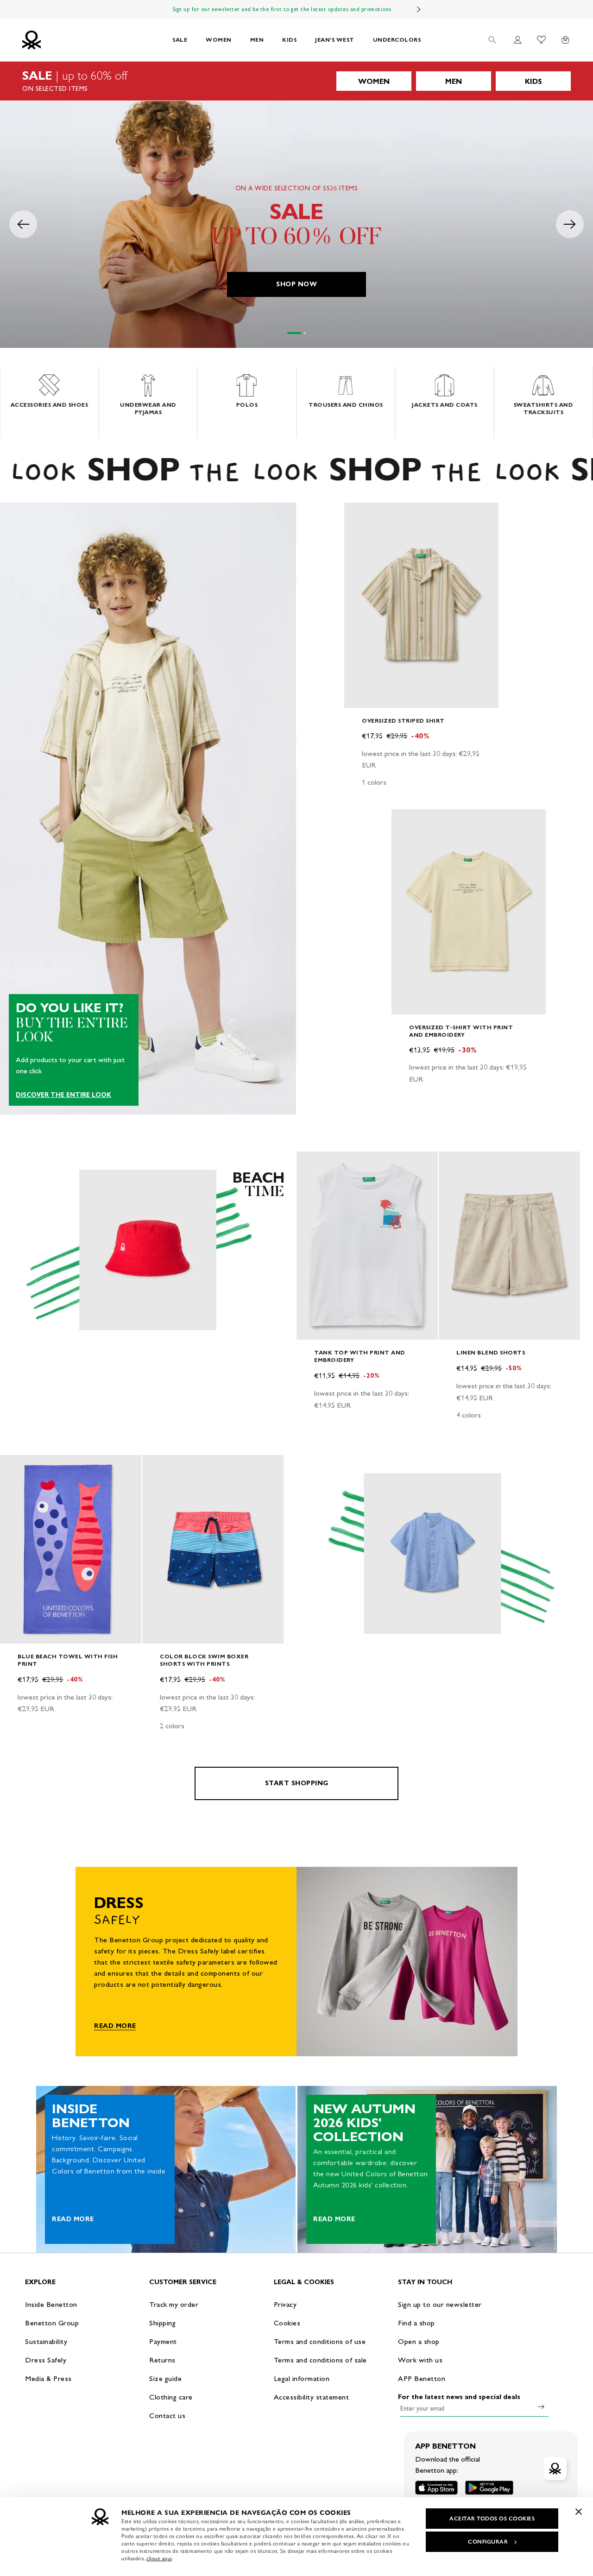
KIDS (289, 40)
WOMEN (219, 40)
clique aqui (159, 2558)
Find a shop (416, 2323)
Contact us (167, 2415)
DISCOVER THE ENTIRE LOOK (63, 1095)
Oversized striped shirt (403, 721)
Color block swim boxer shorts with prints (204, 1660)
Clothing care (171, 2397)
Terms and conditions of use (320, 2341)
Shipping (162, 2323)
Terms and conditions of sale (320, 2360)
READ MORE (115, 2026)
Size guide (165, 2378)
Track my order (174, 2304)
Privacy (285, 2304)
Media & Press (48, 2378)
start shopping (297, 1783)
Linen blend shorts (491, 1352)
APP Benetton (422, 2378)
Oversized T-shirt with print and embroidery (461, 1031)
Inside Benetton (51, 2304)
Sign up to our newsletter (440, 2304)
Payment (163, 2341)
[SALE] (296, 81)
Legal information (302, 2378)
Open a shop (419, 2341)
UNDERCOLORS (397, 40)
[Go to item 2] (305, 333)
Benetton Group (52, 2323)
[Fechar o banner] (579, 2512)
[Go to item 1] (294, 333)
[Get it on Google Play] (489, 2488)
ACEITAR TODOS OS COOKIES (492, 2519)
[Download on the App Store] (436, 2488)
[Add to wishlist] (359, 515)
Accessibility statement (312, 2397)
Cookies (287, 2323)
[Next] (419, 9)
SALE (180, 40)
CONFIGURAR (488, 2542)
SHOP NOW (296, 284)
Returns (162, 2360)
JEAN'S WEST (335, 40)
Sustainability (46, 2341)
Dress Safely (46, 2360)
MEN (257, 40)
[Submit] (541, 2406)
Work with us (420, 2360)
